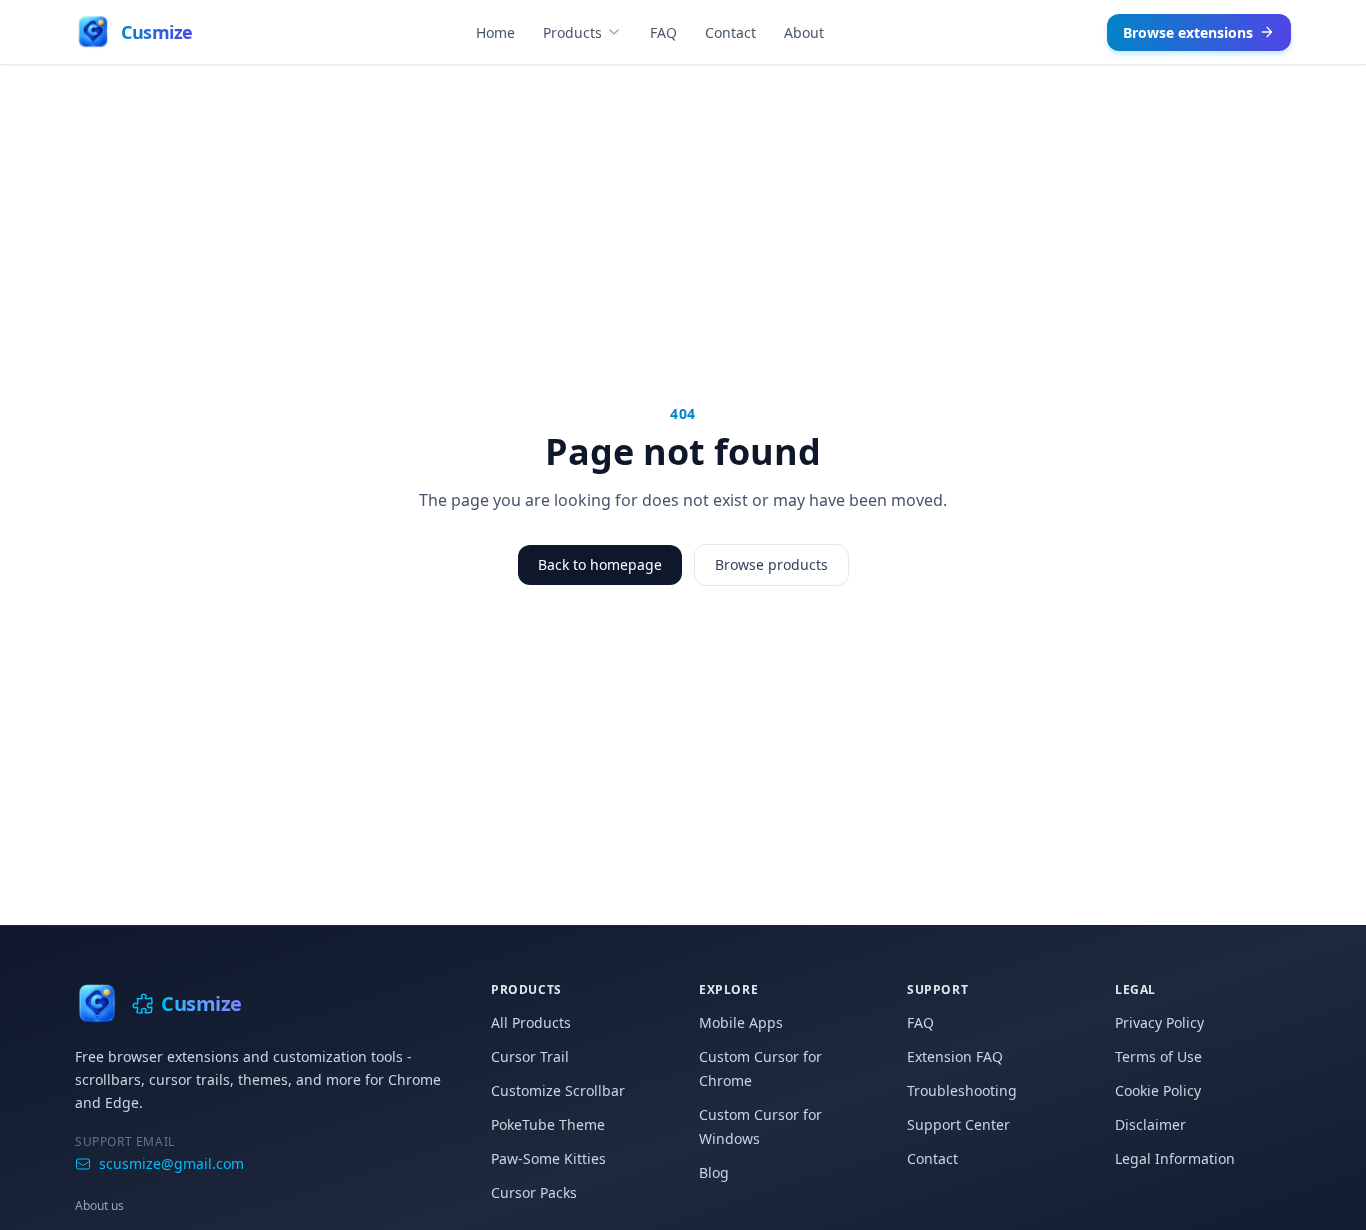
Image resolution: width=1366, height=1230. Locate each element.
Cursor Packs (534, 1192)
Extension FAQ (955, 1056)
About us (99, 1205)
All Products (531, 1022)
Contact (730, 32)
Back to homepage (600, 564)
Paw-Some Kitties (548, 1158)
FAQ (663, 32)
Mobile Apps (741, 1022)
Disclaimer (1150, 1124)
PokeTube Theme (548, 1124)
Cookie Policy (1158, 1090)
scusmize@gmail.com (171, 1163)
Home (495, 32)
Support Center (958, 1124)
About (804, 32)
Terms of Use (1158, 1056)
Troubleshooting (962, 1090)
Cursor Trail (530, 1056)
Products (572, 32)
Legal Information (1175, 1158)
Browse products (771, 564)
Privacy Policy (1159, 1022)
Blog (714, 1172)
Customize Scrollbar (558, 1090)
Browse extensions (1188, 32)
